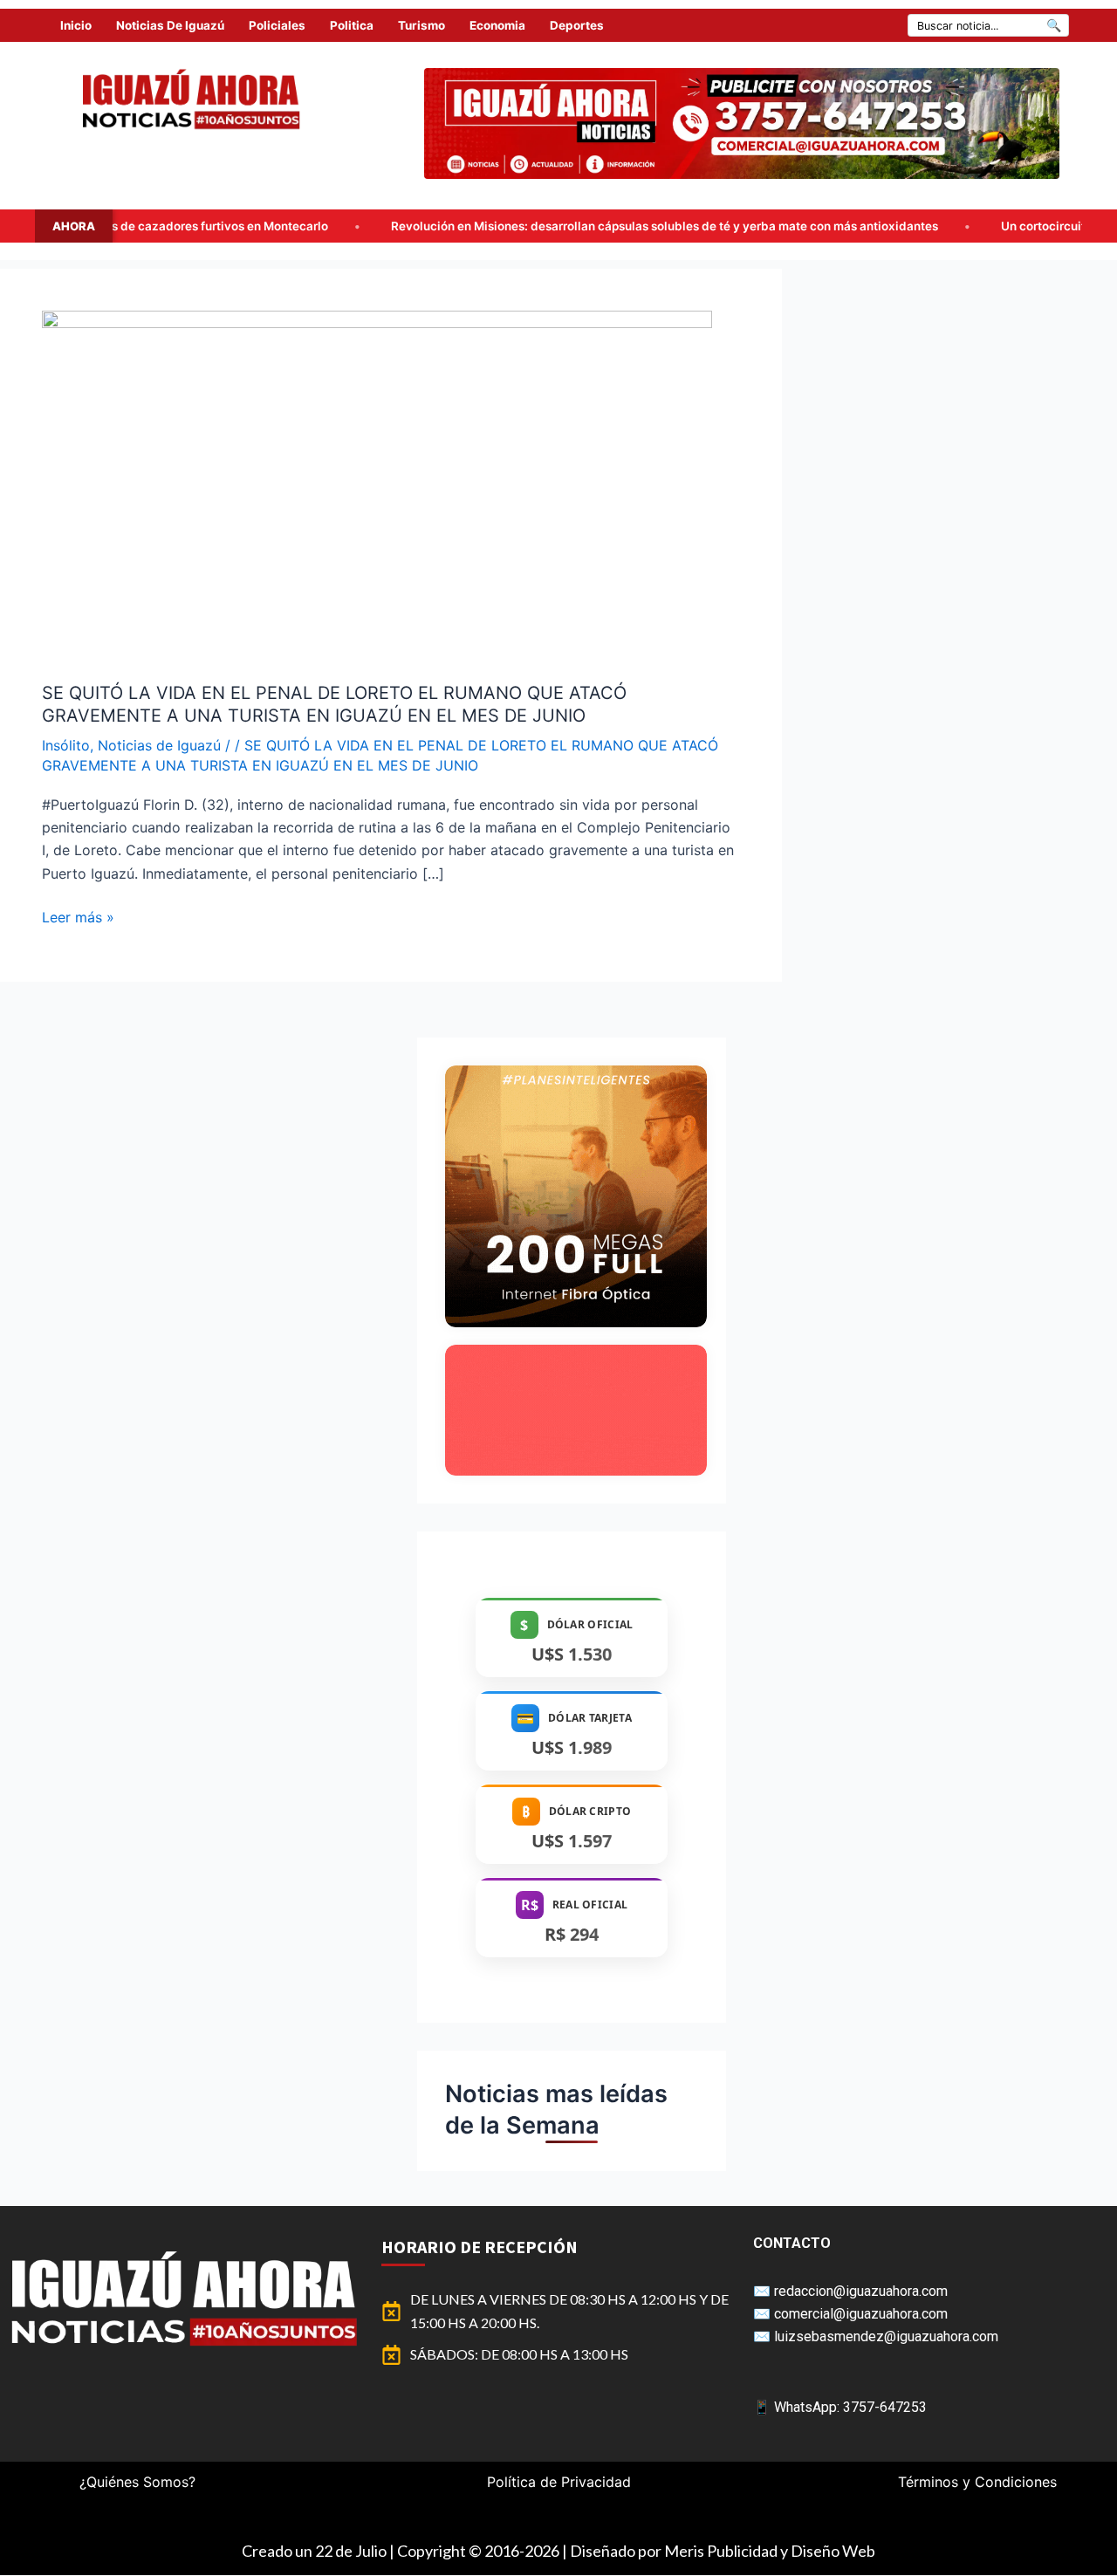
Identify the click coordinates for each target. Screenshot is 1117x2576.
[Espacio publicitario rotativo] (742, 123)
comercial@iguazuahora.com (861, 2314)
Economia (497, 25)
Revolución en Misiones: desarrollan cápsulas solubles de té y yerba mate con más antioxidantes (518, 226)
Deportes (577, 25)
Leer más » (78, 916)
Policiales (277, 25)
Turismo (421, 25)
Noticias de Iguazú (170, 25)
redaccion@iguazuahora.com (861, 2291)
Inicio (76, 25)
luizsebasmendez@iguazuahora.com (886, 2336)
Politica (352, 25)
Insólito (66, 745)
